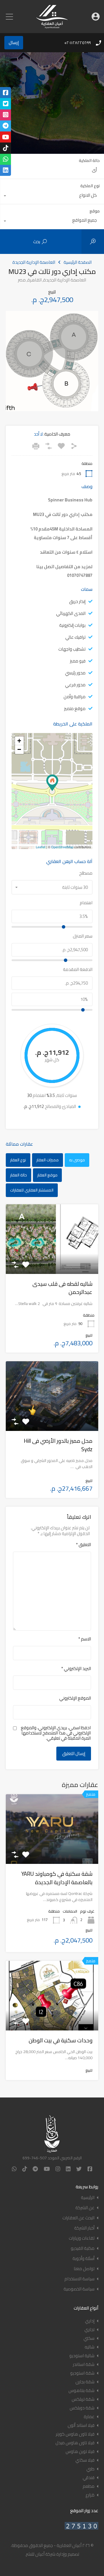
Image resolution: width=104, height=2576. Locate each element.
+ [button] (19, 741)
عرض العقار (52, 1850)
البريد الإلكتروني (76, 1669)
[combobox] (52, 171)
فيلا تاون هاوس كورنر (75, 2434)
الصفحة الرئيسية (78, 262)
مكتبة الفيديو (83, 2248)
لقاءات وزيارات (82, 2238)
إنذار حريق (77, 601)
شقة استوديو (82, 2373)
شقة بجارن (85, 2382)
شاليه (90, 2347)
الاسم (85, 1639)
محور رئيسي (75, 673)
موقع (95, 211)
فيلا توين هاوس (80, 2451)
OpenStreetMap (62, 847)
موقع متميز (75, 708)
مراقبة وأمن (75, 697)
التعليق (83, 1545)
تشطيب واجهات (72, 649)
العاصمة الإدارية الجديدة (34, 262)
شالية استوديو (82, 2356)
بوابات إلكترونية (72, 625)
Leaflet (41, 847)
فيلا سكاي (85, 2460)
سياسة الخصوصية (79, 2289)
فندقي (89, 2477)
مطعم (89, 2486)
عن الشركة (85, 2208)
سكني (89, 2338)
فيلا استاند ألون (81, 2425)
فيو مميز (78, 661)
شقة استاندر (84, 2364)
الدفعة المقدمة (78, 970)
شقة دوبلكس (82, 2408)
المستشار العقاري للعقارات (32, 1190)
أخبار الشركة (84, 2228)
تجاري (89, 2329)
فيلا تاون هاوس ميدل (75, 2443)
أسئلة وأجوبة (83, 2258)
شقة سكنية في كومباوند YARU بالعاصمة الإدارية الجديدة (57, 1878)
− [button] (19, 749)
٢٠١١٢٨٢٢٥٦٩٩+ (77, 43)
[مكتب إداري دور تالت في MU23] (52, 783)
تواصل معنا (84, 2269)
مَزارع (90, 2495)
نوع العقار (18, 1160)
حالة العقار (18, 1175)
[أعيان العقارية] (52, 26)
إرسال (14, 43)
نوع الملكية (90, 186)
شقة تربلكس (83, 2399)
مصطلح (86, 873)
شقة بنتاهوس (81, 2390)
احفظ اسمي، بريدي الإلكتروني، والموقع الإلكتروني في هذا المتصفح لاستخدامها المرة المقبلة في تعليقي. (56, 1733)
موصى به (77, 1160)
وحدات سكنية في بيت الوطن (61, 2040)
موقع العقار (47, 1175)
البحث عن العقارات (78, 2218)
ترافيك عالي (75, 637)
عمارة (89, 2417)
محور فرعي (75, 685)
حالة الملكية (89, 160)
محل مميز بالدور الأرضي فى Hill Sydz (58, 1445)
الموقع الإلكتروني (75, 1698)
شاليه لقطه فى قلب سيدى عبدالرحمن (62, 1288)
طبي (90, 2469)
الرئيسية (88, 2197)
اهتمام (86, 903)
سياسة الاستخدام (79, 2279)
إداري (90, 2321)
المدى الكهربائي (71, 613)
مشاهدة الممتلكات (52, 1260)
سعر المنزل (83, 936)
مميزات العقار (48, 1160)
